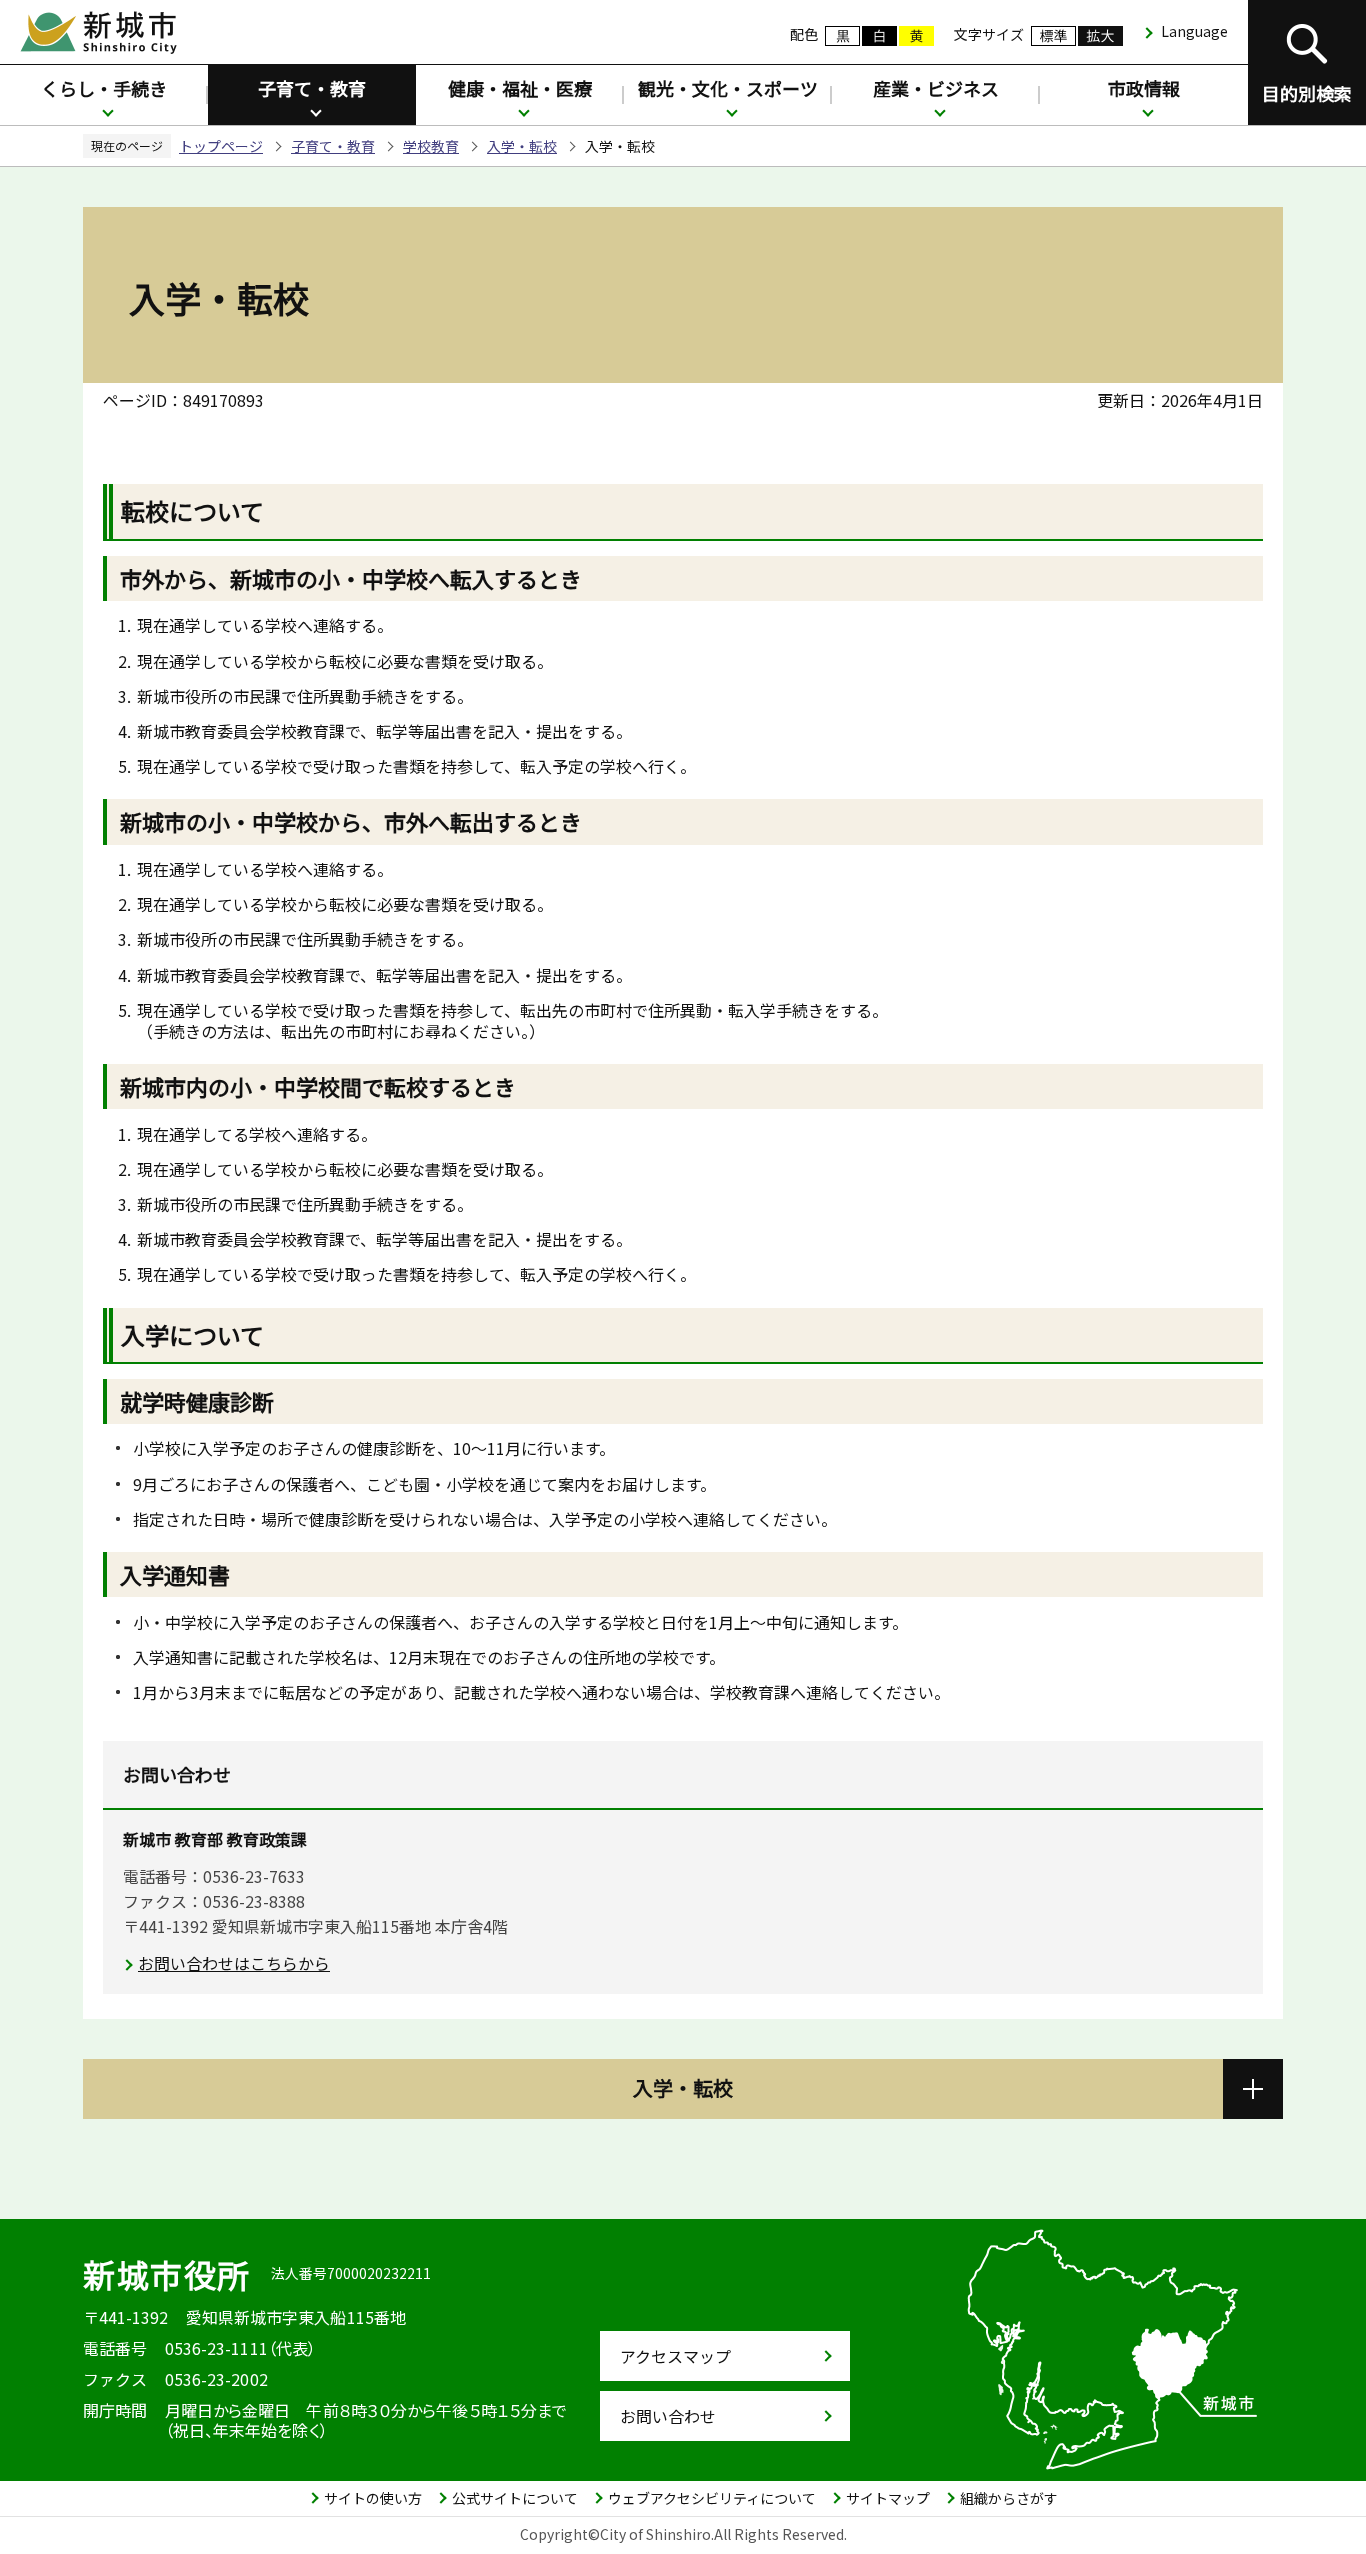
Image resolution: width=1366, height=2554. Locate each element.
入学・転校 (522, 146)
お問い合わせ (668, 2416)
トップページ (221, 146)
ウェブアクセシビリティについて (712, 2498)
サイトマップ (888, 2498)
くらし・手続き (104, 88)
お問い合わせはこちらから (234, 1963)
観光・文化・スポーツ (728, 88)
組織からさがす (1009, 2498)
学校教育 (431, 146)
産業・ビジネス (936, 88)
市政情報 (1144, 88)
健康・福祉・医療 (520, 88)
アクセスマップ (675, 2356)
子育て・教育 (312, 88)
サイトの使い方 (373, 2498)
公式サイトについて (515, 2498)
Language (1194, 31)
